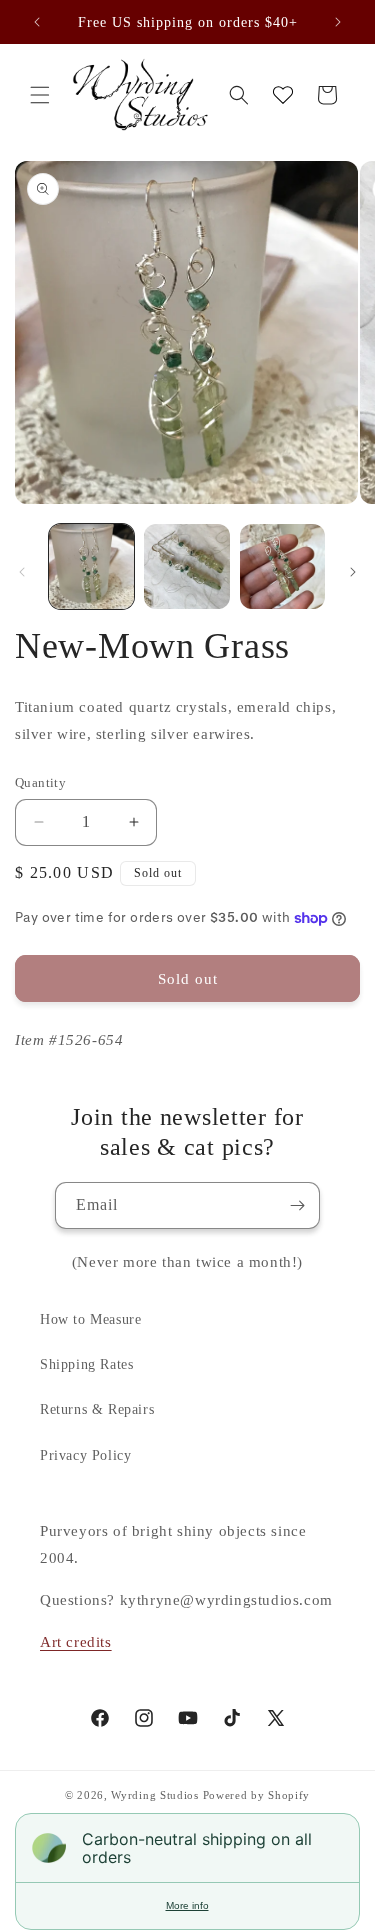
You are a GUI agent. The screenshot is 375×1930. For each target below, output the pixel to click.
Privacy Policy (85, 1455)
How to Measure (90, 1319)
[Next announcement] (338, 22)
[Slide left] (22, 572)
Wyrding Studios (155, 1795)
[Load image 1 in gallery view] (91, 566)
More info (187, 1905)
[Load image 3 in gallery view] (282, 566)
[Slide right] (353, 572)
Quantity (40, 782)
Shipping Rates (86, 1364)
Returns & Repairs (97, 1409)
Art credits (76, 1642)
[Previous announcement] (37, 22)
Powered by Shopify (257, 1795)
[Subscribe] (297, 1205)
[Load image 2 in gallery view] (186, 566)
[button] (40, 95)
